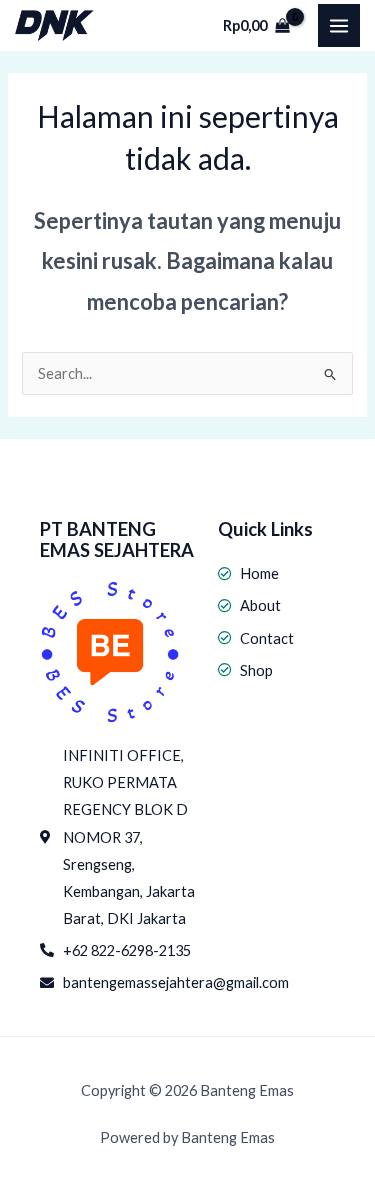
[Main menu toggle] (339, 25)
